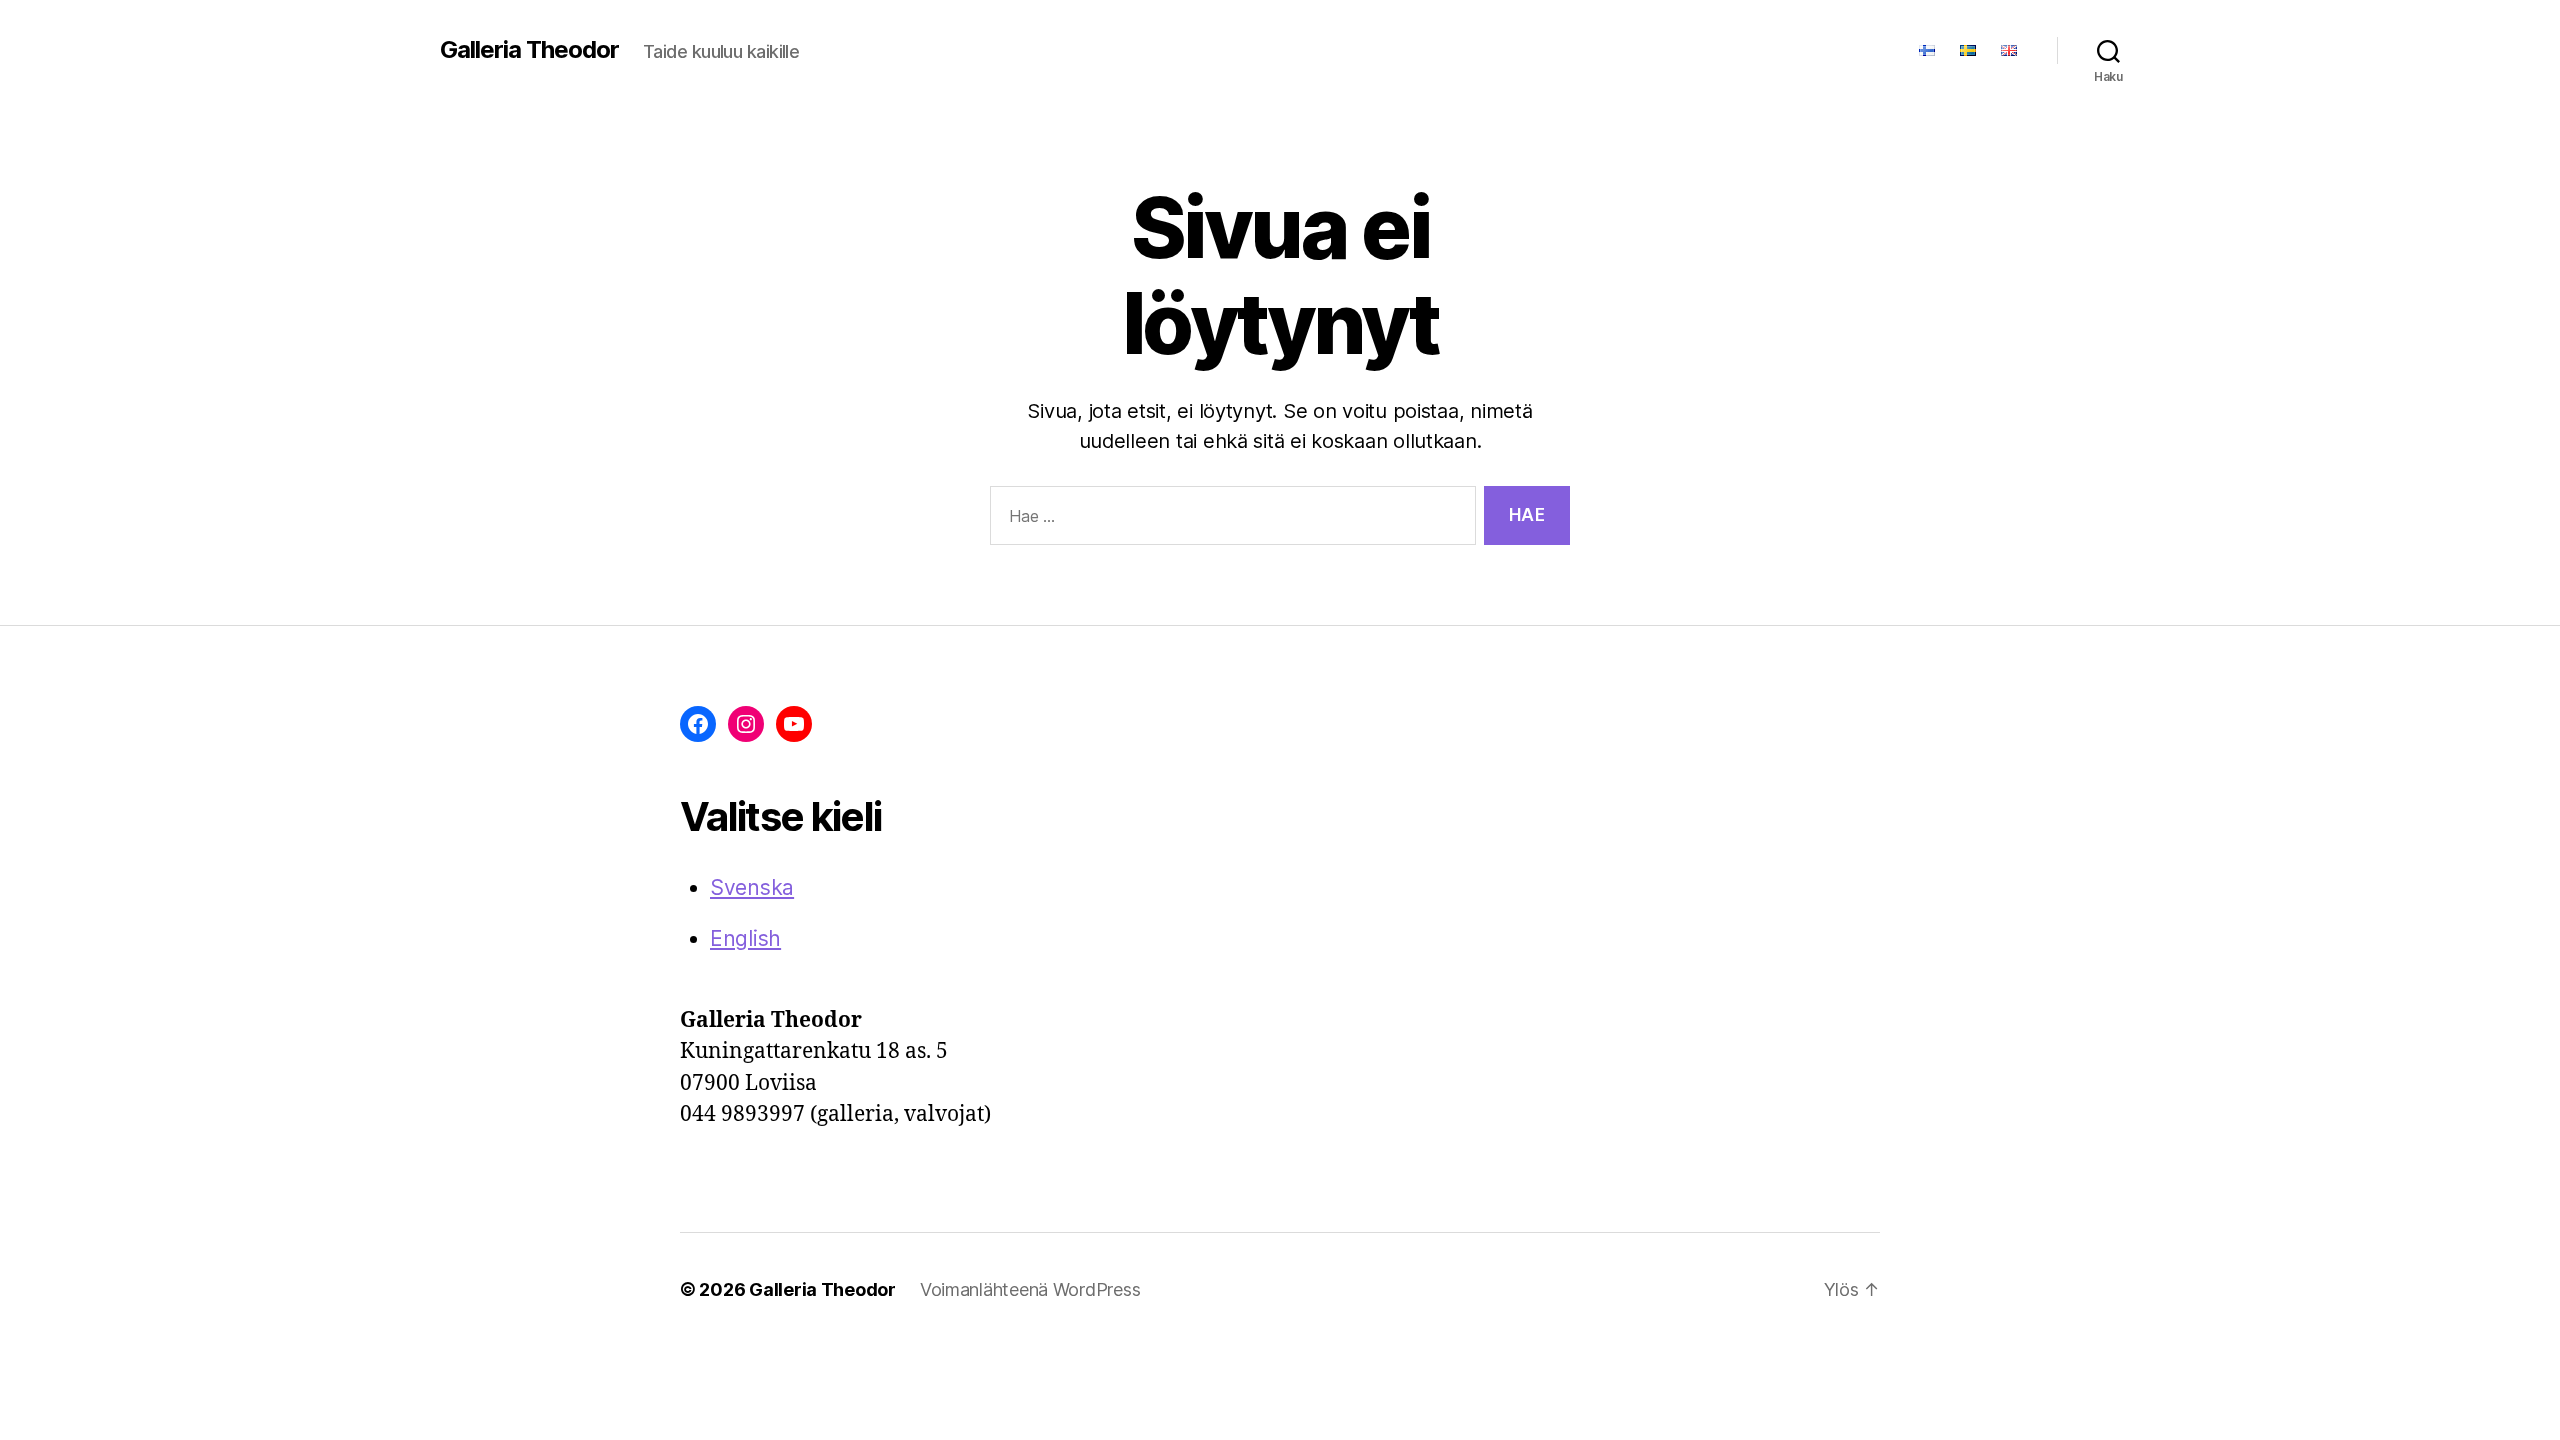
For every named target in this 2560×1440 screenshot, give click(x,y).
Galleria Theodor (529, 50)
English (745, 938)
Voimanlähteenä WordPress (1030, 1289)
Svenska (752, 887)
